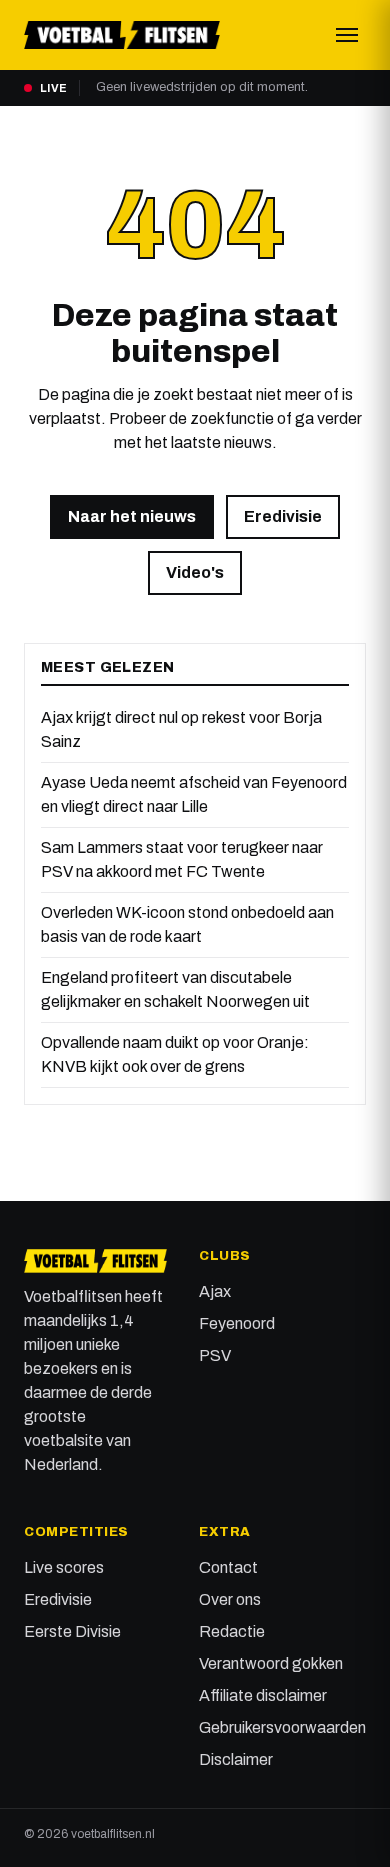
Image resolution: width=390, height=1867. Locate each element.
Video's (195, 572)
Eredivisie (283, 516)
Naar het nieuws (132, 516)
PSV (215, 1355)
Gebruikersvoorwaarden (282, 1727)
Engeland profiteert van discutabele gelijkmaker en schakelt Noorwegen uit (175, 989)
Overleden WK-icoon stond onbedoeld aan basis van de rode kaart (187, 924)
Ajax (215, 1291)
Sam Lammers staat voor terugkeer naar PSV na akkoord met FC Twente (182, 859)
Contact (228, 1567)
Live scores (64, 1567)
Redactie (232, 1631)
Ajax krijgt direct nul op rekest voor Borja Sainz (181, 729)
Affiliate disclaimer (263, 1695)
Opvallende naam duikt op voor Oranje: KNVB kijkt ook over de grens (175, 1054)
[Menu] (347, 35)
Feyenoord (237, 1323)
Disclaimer (236, 1759)
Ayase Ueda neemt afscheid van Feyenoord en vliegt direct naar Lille (194, 794)
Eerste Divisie (72, 1631)
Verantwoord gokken (271, 1663)
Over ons (230, 1599)
